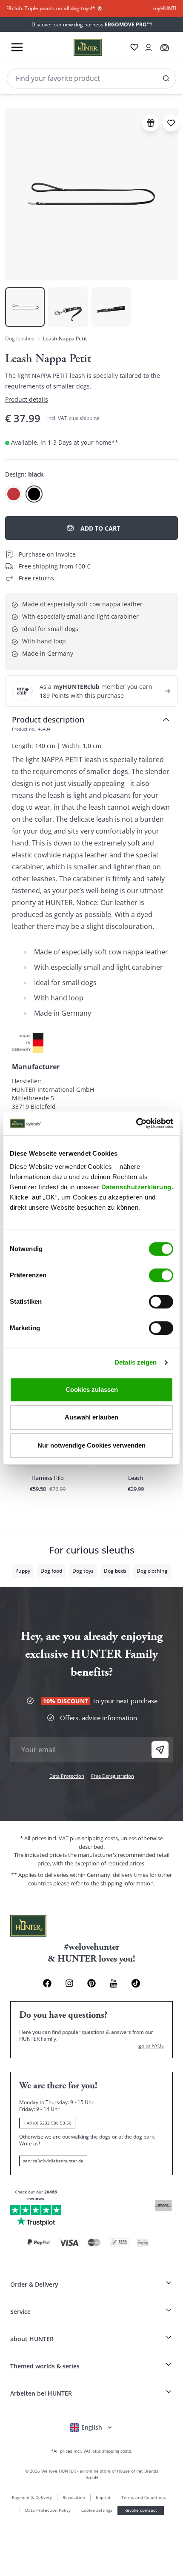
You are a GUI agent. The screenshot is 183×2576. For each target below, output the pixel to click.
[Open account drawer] (149, 47)
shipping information (127, 1883)
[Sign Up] (160, 1750)
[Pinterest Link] (91, 1983)
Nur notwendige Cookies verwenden (91, 1445)
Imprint (103, 2497)
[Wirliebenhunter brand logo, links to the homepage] (77, 47)
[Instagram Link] (69, 1983)
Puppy (23, 1571)
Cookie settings (97, 2510)
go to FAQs (151, 2046)
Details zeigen (136, 1362)
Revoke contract (141, 2510)
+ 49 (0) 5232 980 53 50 (47, 2123)
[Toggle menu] (17, 47)
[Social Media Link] (136, 1983)
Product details (27, 399)
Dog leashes (20, 338)
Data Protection (67, 1776)
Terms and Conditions (144, 2497)
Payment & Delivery (32, 2497)
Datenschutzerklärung (136, 1187)
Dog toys (83, 1571)
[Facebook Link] (47, 1983)
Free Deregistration (113, 1776)
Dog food (51, 1571)
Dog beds (115, 1571)
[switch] (161, 1275)
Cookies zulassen (92, 1389)
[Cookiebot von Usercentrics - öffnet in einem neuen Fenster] (136, 1123)
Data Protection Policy (48, 2510)
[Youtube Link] (114, 1983)
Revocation (74, 2497)
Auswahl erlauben (91, 1417)
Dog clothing (152, 1571)
